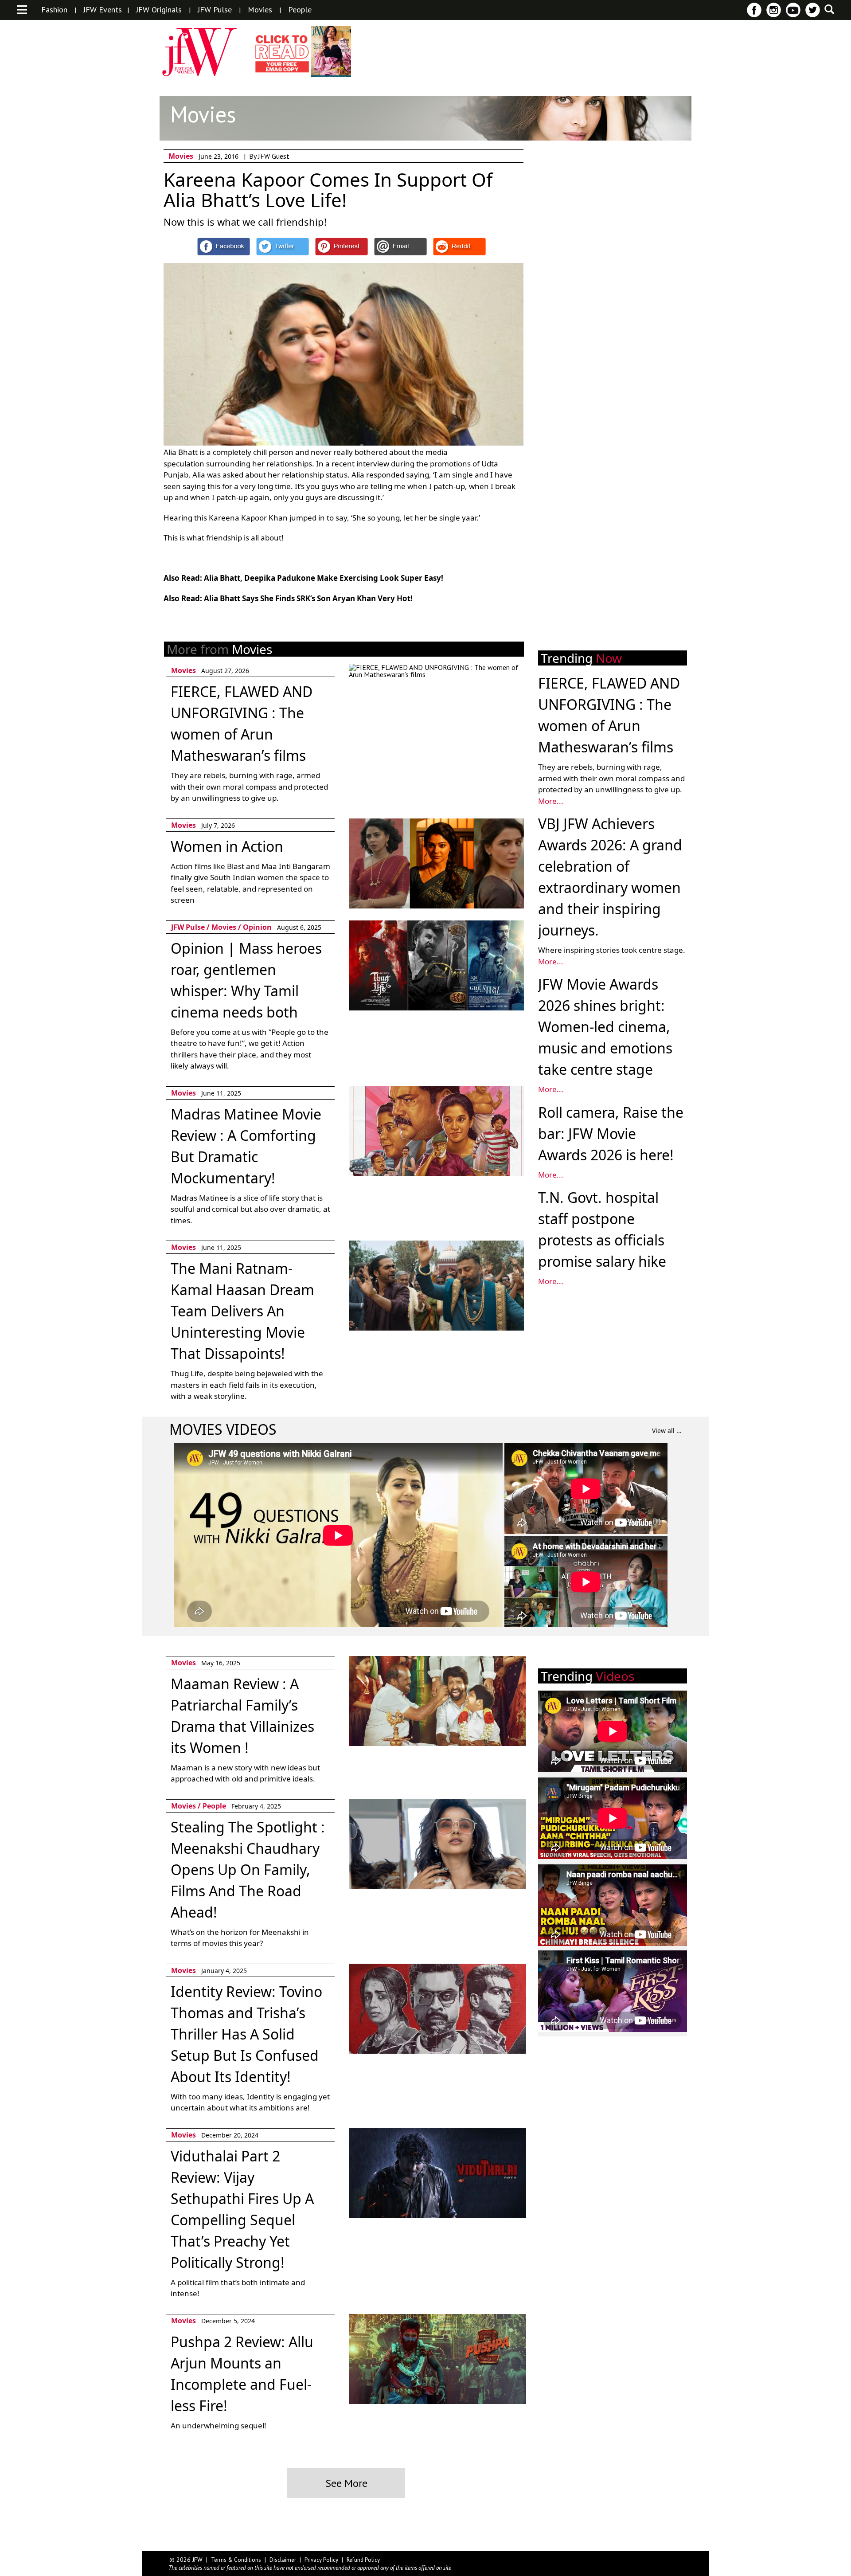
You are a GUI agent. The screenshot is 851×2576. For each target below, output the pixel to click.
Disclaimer (283, 2560)
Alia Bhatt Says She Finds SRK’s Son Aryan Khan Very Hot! (308, 598)
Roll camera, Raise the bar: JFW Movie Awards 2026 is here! (611, 1133)
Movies (260, 10)
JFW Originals (159, 10)
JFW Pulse (215, 10)
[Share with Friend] (400, 247)
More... (551, 801)
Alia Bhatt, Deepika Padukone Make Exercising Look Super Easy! (324, 578)
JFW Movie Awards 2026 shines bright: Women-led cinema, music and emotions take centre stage (605, 1027)
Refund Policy (363, 2560)
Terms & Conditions (236, 2560)
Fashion (54, 10)
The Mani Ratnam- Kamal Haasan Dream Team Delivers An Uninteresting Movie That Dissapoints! (242, 1311)
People (300, 10)
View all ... (667, 1431)
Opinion (257, 927)
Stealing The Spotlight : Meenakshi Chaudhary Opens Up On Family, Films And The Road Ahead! (248, 1869)
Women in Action (227, 846)
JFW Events (103, 10)
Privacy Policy (321, 2560)
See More (346, 2483)
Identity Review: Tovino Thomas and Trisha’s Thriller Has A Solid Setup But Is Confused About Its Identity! (246, 2034)
